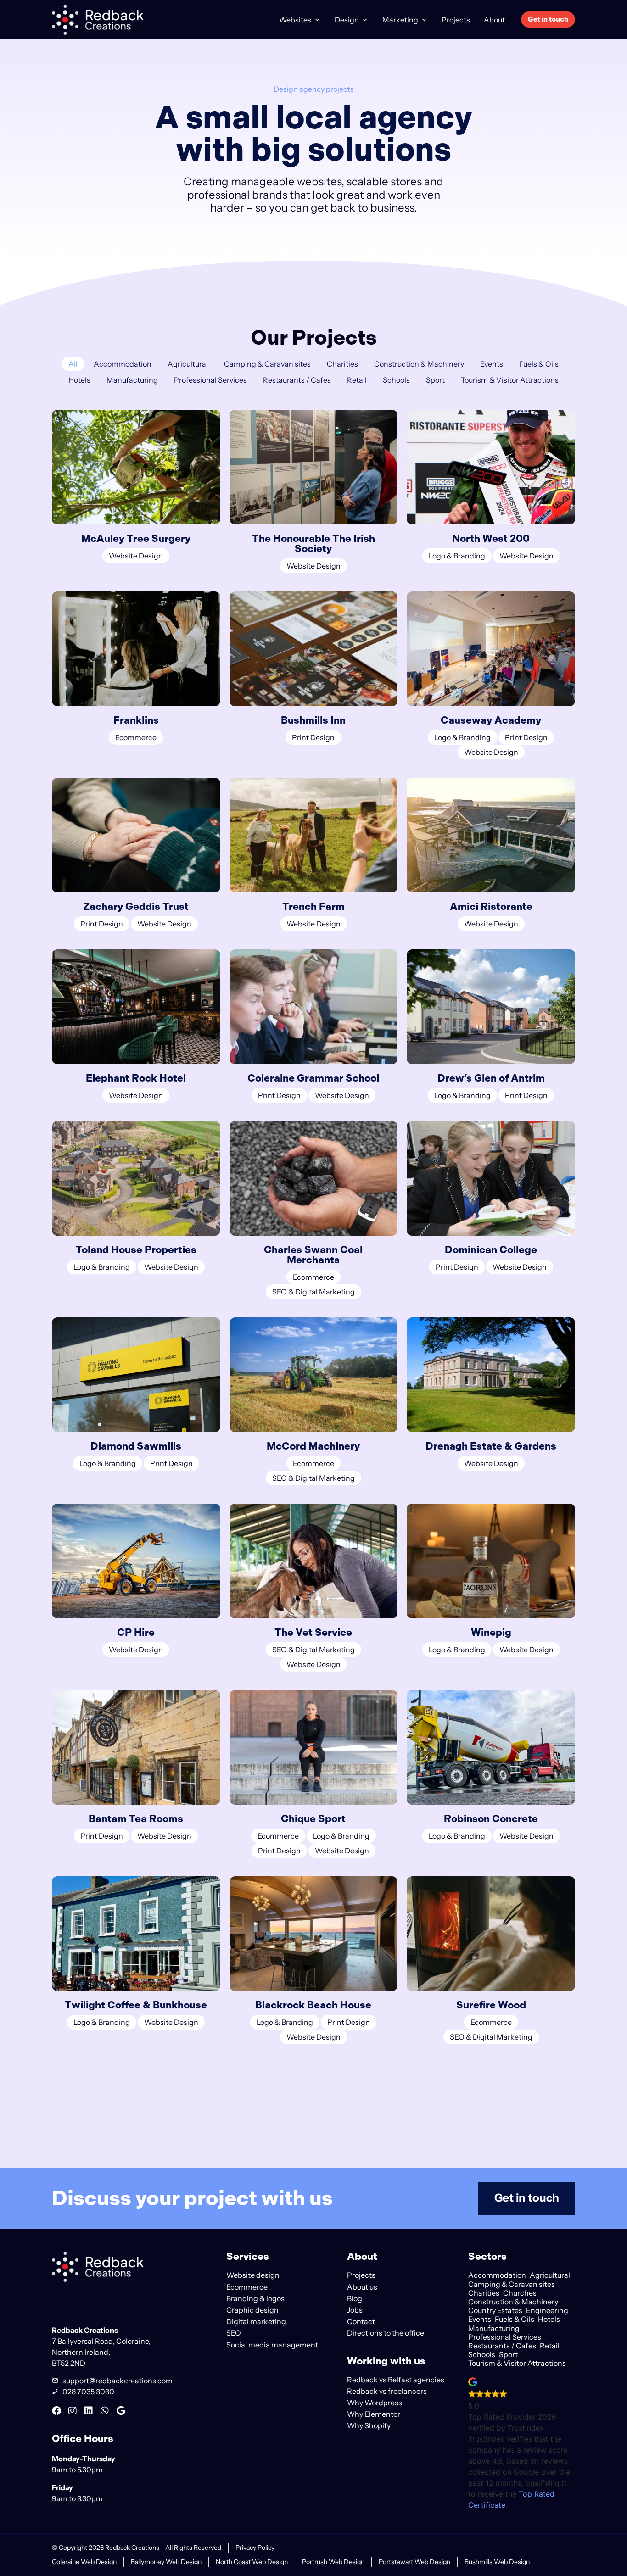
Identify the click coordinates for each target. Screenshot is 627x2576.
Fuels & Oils (539, 364)
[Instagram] (73, 2411)
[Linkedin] (89, 2411)
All (73, 364)
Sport (435, 380)
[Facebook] (56, 2411)
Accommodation (123, 364)
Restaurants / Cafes (297, 380)
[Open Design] (365, 20)
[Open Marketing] (424, 20)
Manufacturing (132, 380)
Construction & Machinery (419, 364)
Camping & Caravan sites (267, 364)
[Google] (121, 2411)
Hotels (79, 380)
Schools (396, 380)
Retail (357, 380)
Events (492, 364)
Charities (342, 364)
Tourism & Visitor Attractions (510, 380)
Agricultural (188, 364)
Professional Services (210, 380)
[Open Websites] (317, 20)
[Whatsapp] (105, 2411)
